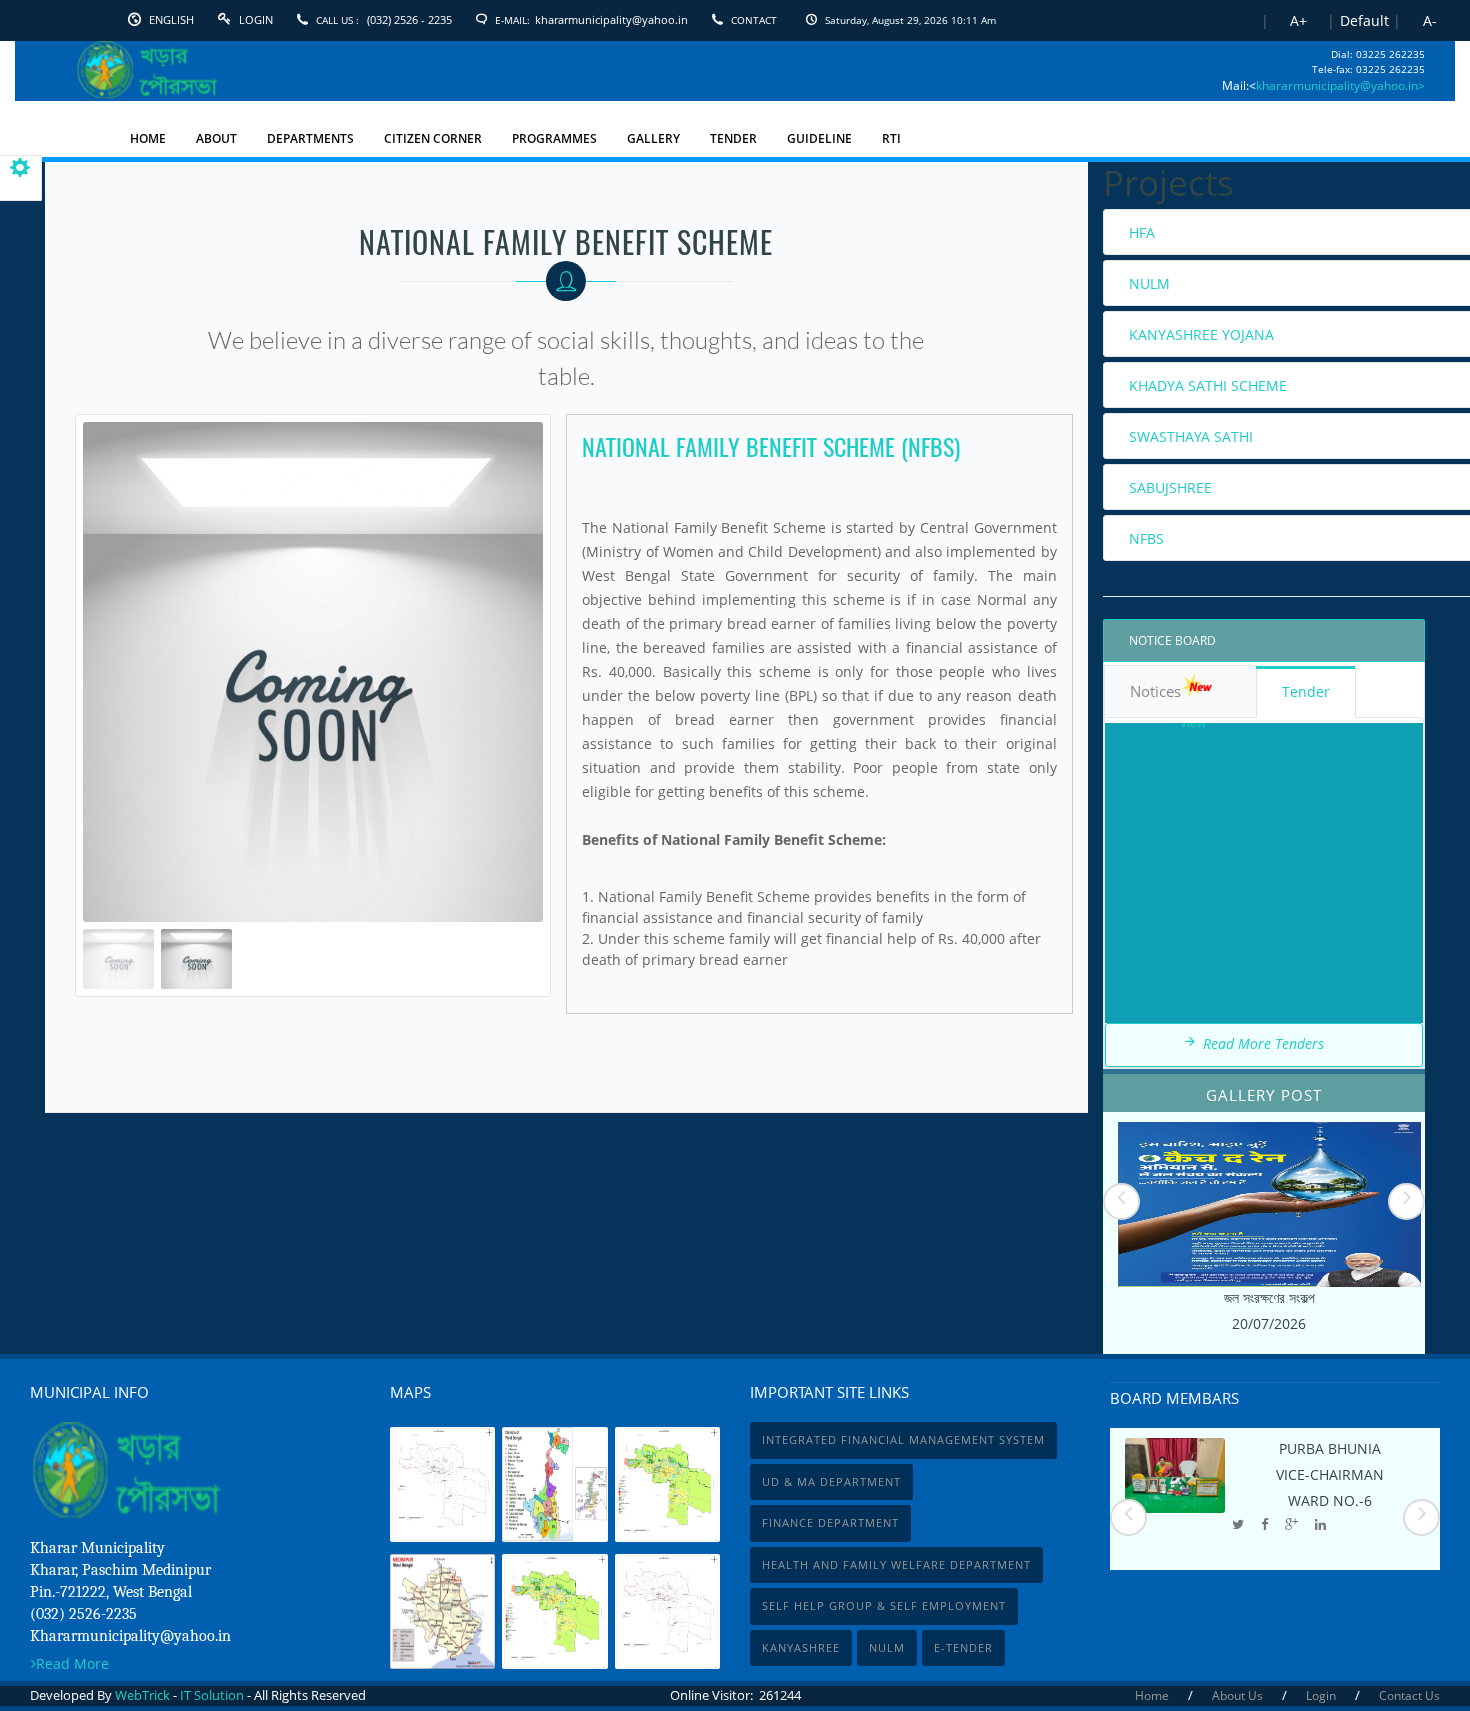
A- (1430, 20)
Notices (1155, 691)
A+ (1298, 20)
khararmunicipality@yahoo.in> (1340, 85)
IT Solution (212, 1695)
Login (256, 19)
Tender (1306, 691)
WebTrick (144, 1695)
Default (1364, 20)
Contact (754, 20)
